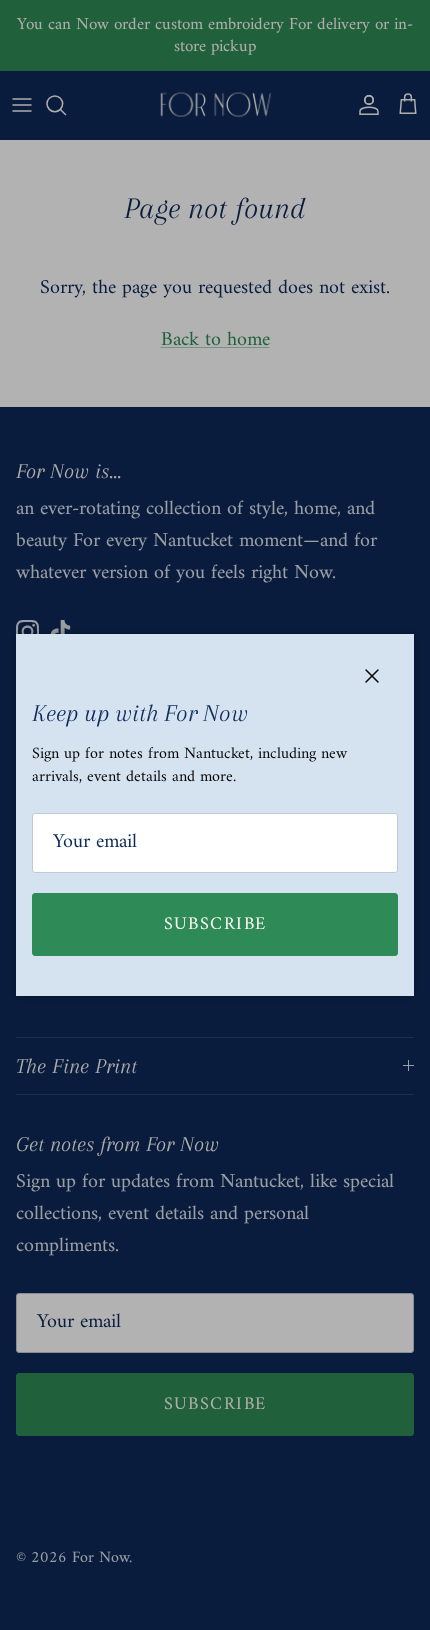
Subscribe (215, 924)
